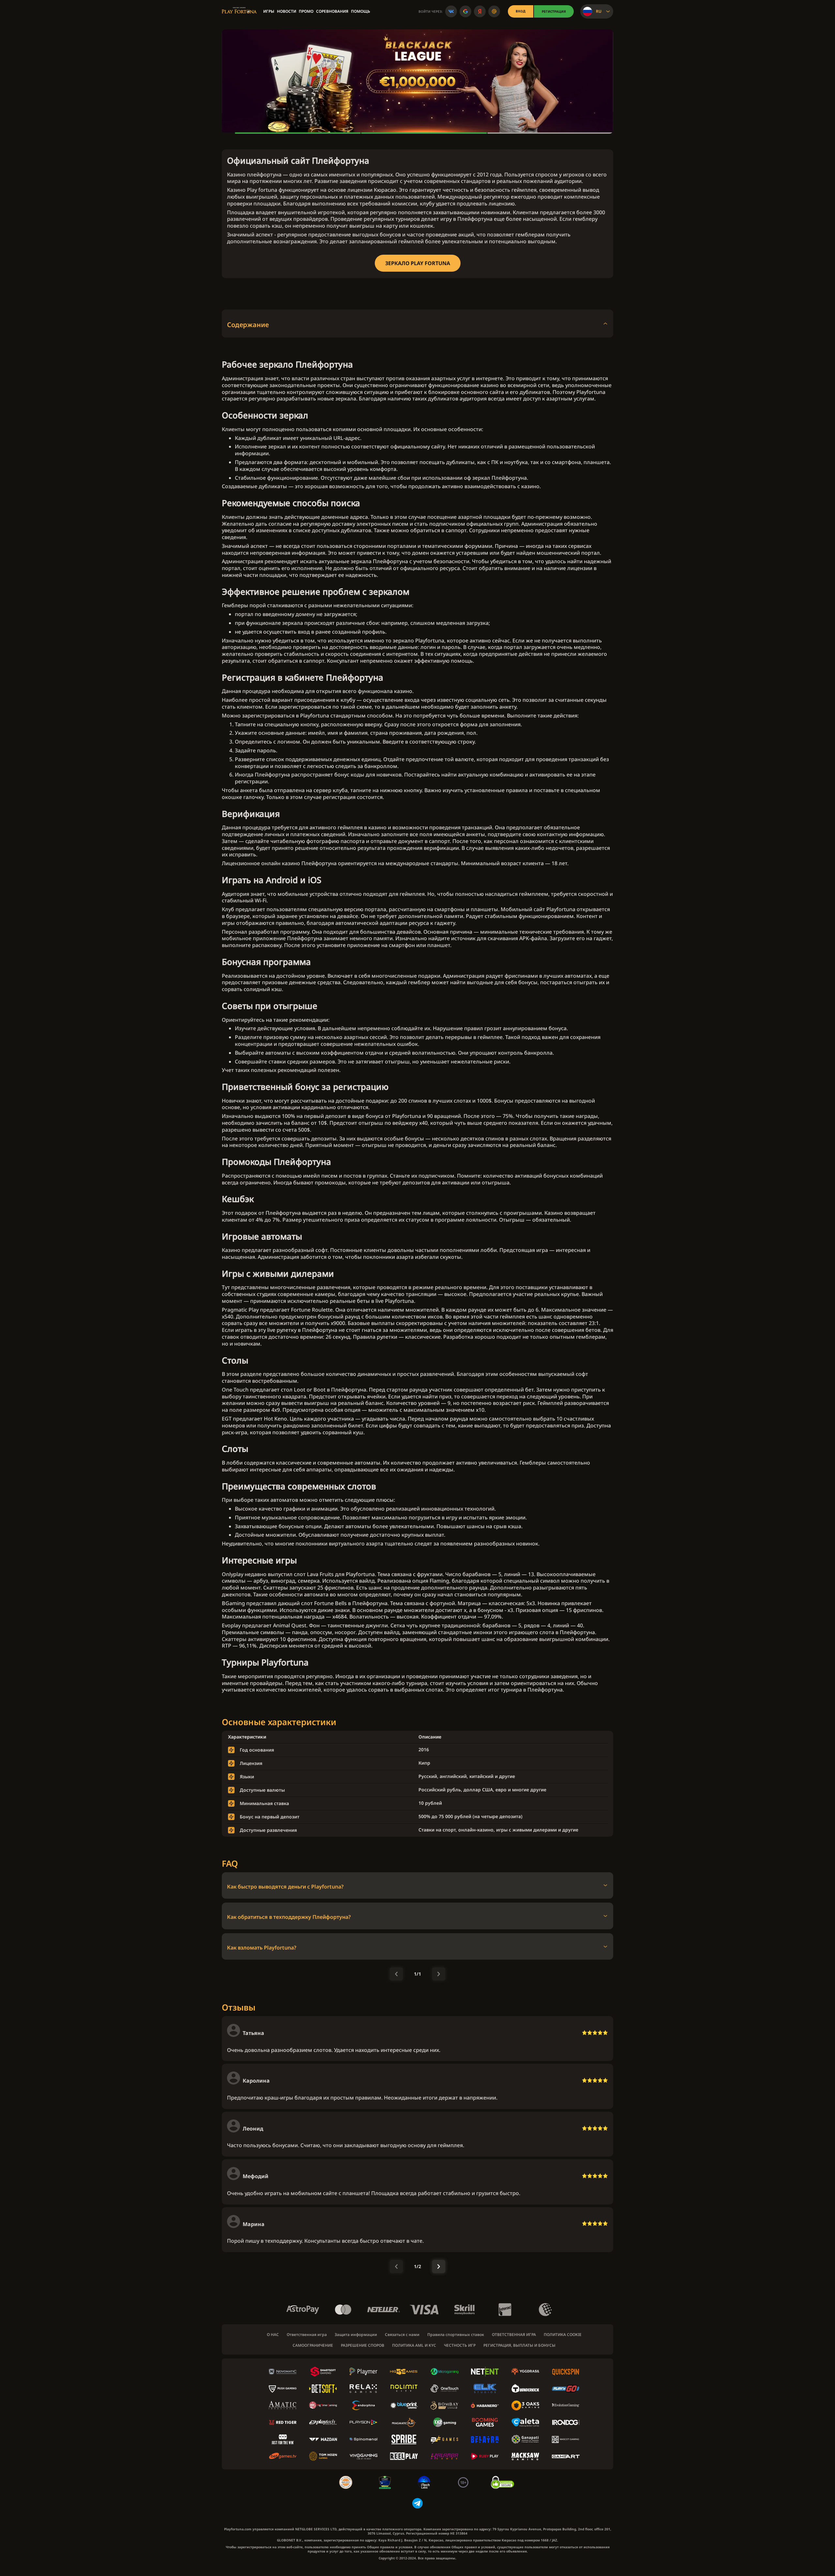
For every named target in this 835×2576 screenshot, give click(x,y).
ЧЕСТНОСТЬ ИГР (460, 2345)
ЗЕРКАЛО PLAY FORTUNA (418, 263)
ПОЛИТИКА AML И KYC (414, 2345)
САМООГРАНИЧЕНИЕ (313, 2345)
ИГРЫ (269, 11)
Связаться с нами (402, 2335)
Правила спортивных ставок (456, 2335)
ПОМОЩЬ (361, 11)
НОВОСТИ (287, 11)
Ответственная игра (307, 2335)
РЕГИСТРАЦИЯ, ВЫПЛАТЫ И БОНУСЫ (519, 2345)
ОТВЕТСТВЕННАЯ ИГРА (514, 2335)
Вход (521, 11)
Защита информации (356, 2335)
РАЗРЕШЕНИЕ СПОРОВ (363, 2345)
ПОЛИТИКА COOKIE (563, 2335)
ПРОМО (306, 11)
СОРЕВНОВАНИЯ (332, 11)
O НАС (273, 2335)
